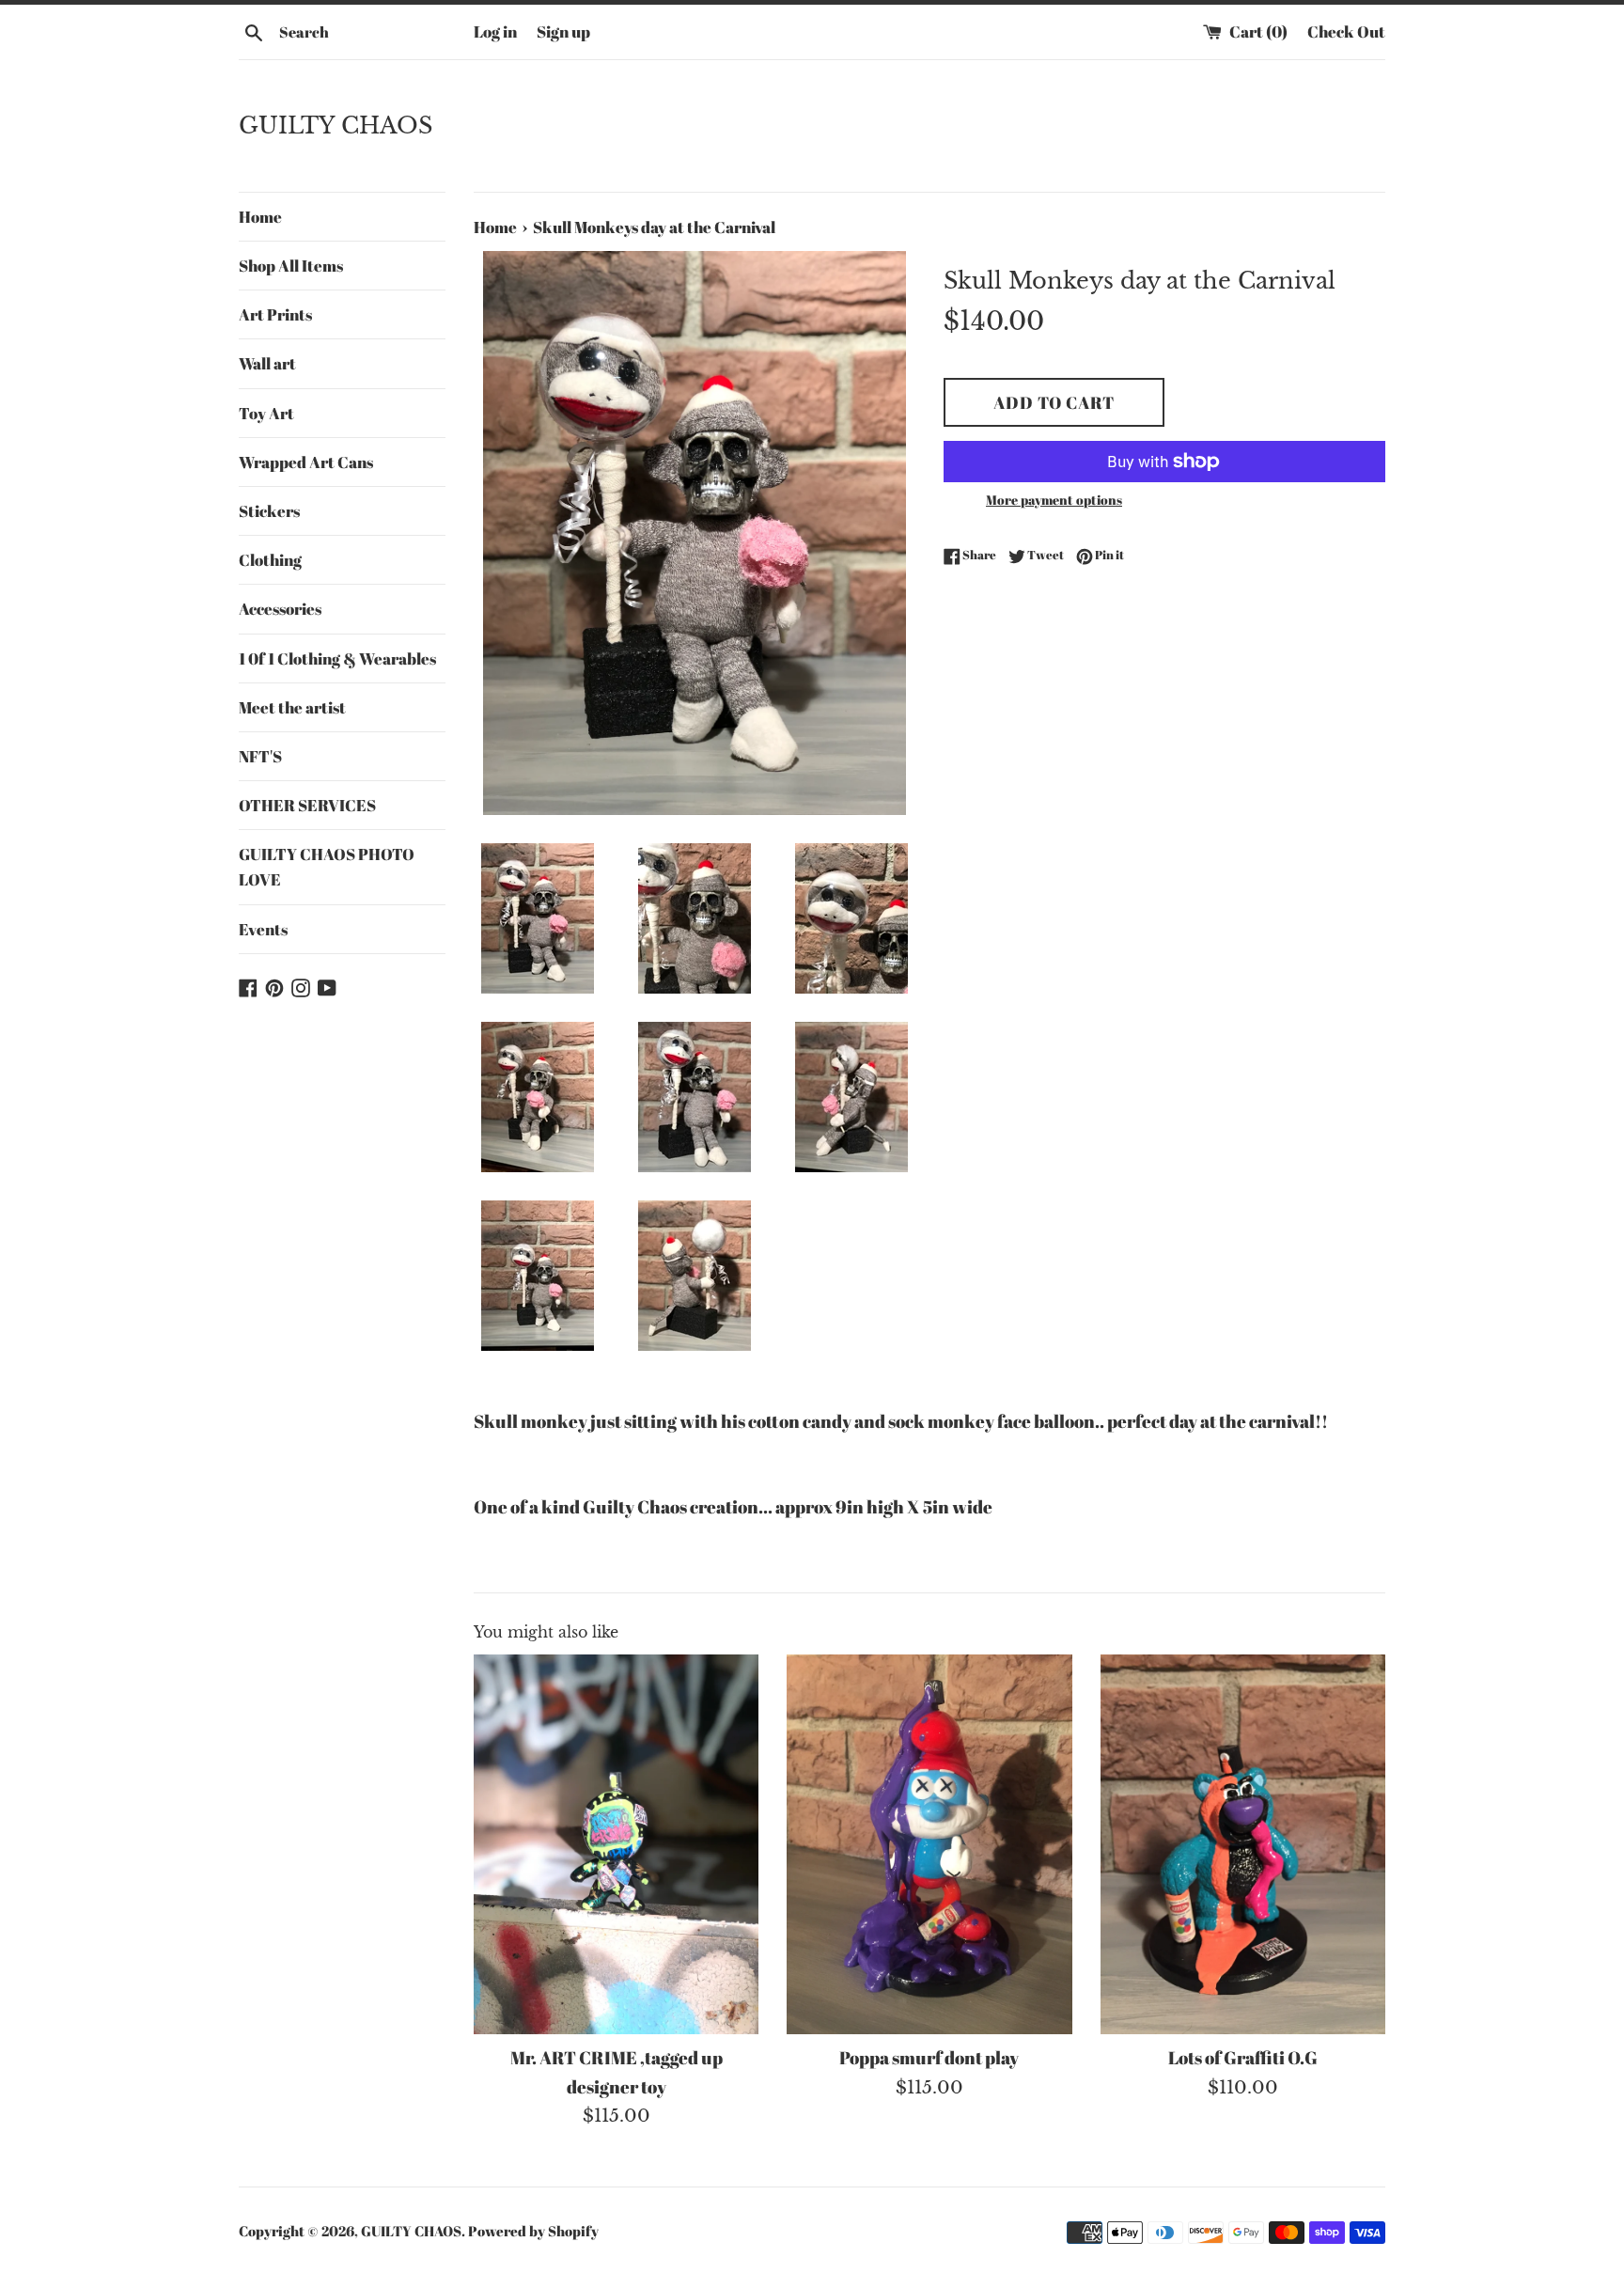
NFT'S (260, 756)
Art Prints (275, 314)
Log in (495, 31)
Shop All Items (291, 266)
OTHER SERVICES (307, 805)
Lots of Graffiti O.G (1243, 2058)
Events (263, 929)
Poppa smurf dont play (929, 2058)
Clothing (270, 560)
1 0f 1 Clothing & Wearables (337, 658)
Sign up (563, 31)
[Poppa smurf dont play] (929, 1844)
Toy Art (266, 413)
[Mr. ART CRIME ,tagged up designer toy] (616, 1844)
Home (260, 217)
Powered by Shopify (533, 2231)
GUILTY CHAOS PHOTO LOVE (327, 867)
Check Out (1346, 31)
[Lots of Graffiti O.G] (1243, 1844)
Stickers (269, 511)
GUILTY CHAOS (336, 125)
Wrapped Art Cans (306, 462)
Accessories (280, 609)
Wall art (267, 363)
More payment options (1054, 500)
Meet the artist (292, 707)
